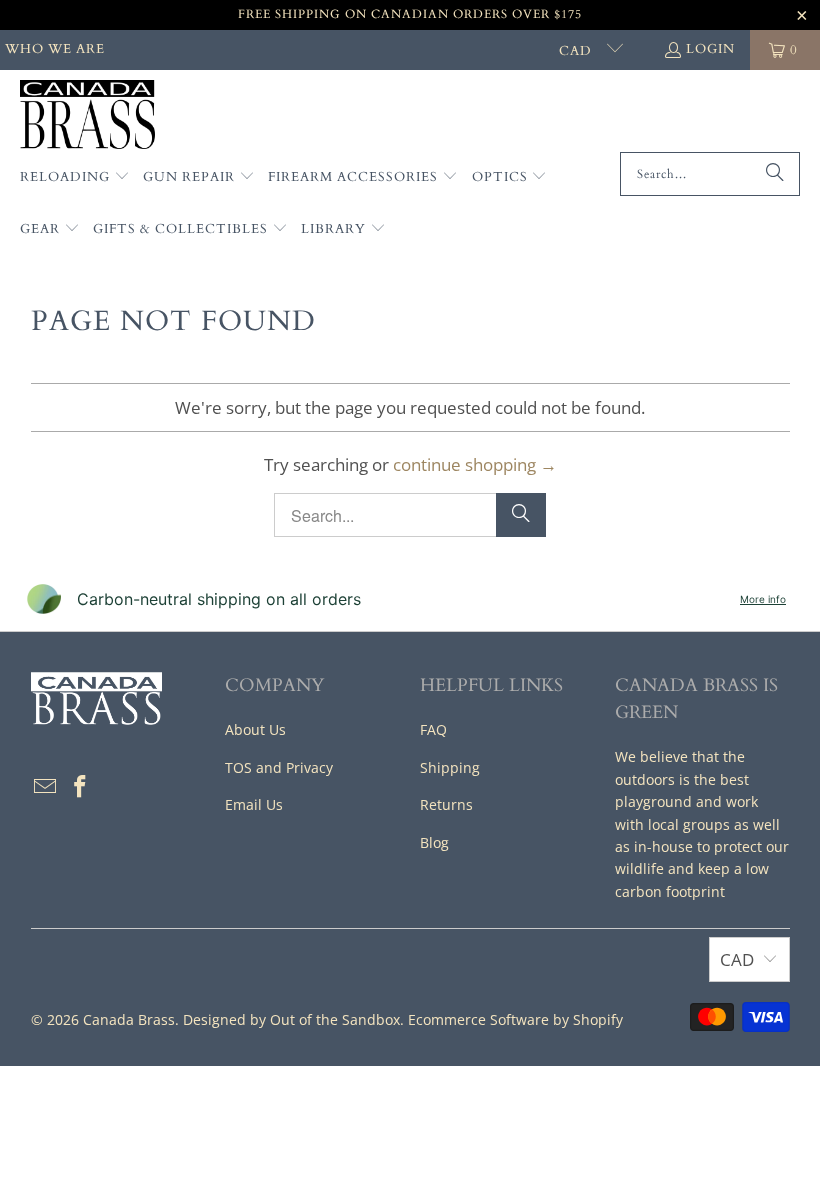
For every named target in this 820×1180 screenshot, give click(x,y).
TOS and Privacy (279, 767)
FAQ (433, 729)
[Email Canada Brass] (46, 787)
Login (710, 49)
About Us (255, 729)
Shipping (450, 767)
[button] (75, 178)
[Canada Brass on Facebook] (81, 787)
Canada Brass (129, 1019)
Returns (446, 804)
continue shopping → (475, 464)
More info (763, 599)
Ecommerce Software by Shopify (515, 1019)
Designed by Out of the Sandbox (291, 1019)
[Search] (775, 174)
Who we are (55, 49)
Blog (434, 842)
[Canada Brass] (87, 116)
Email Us (254, 804)
